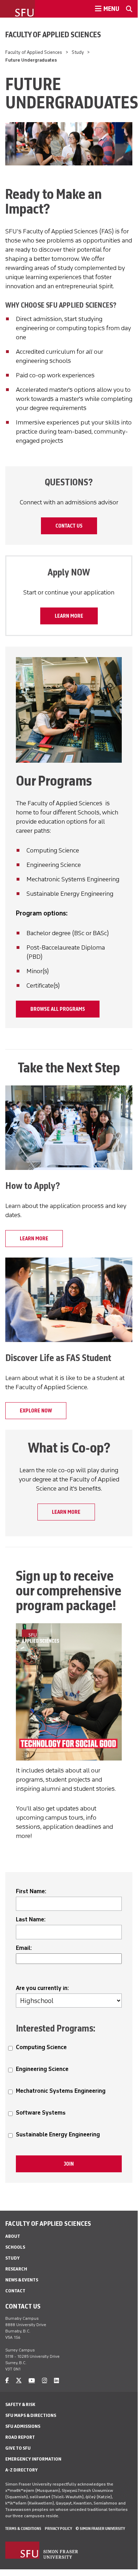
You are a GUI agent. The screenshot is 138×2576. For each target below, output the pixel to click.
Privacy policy (58, 2528)
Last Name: (31, 1919)
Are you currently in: (42, 1988)
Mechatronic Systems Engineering (61, 2091)
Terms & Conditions (23, 2528)
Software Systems (41, 2113)
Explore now (36, 1411)
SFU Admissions (23, 2426)
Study (78, 52)
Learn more (69, 616)
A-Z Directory (22, 2470)
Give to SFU (18, 2448)
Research (16, 2269)
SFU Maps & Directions (31, 2415)
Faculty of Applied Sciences (53, 34)
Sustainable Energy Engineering (58, 2134)
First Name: (31, 1891)
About (13, 2236)
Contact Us (69, 526)
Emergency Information (33, 2459)
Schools (15, 2247)
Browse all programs (58, 1009)
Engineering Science (42, 2069)
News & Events (22, 2280)
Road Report (20, 2437)
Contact (15, 2291)
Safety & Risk (20, 2404)
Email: (24, 1948)
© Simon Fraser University (100, 2528)
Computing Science (41, 2047)
